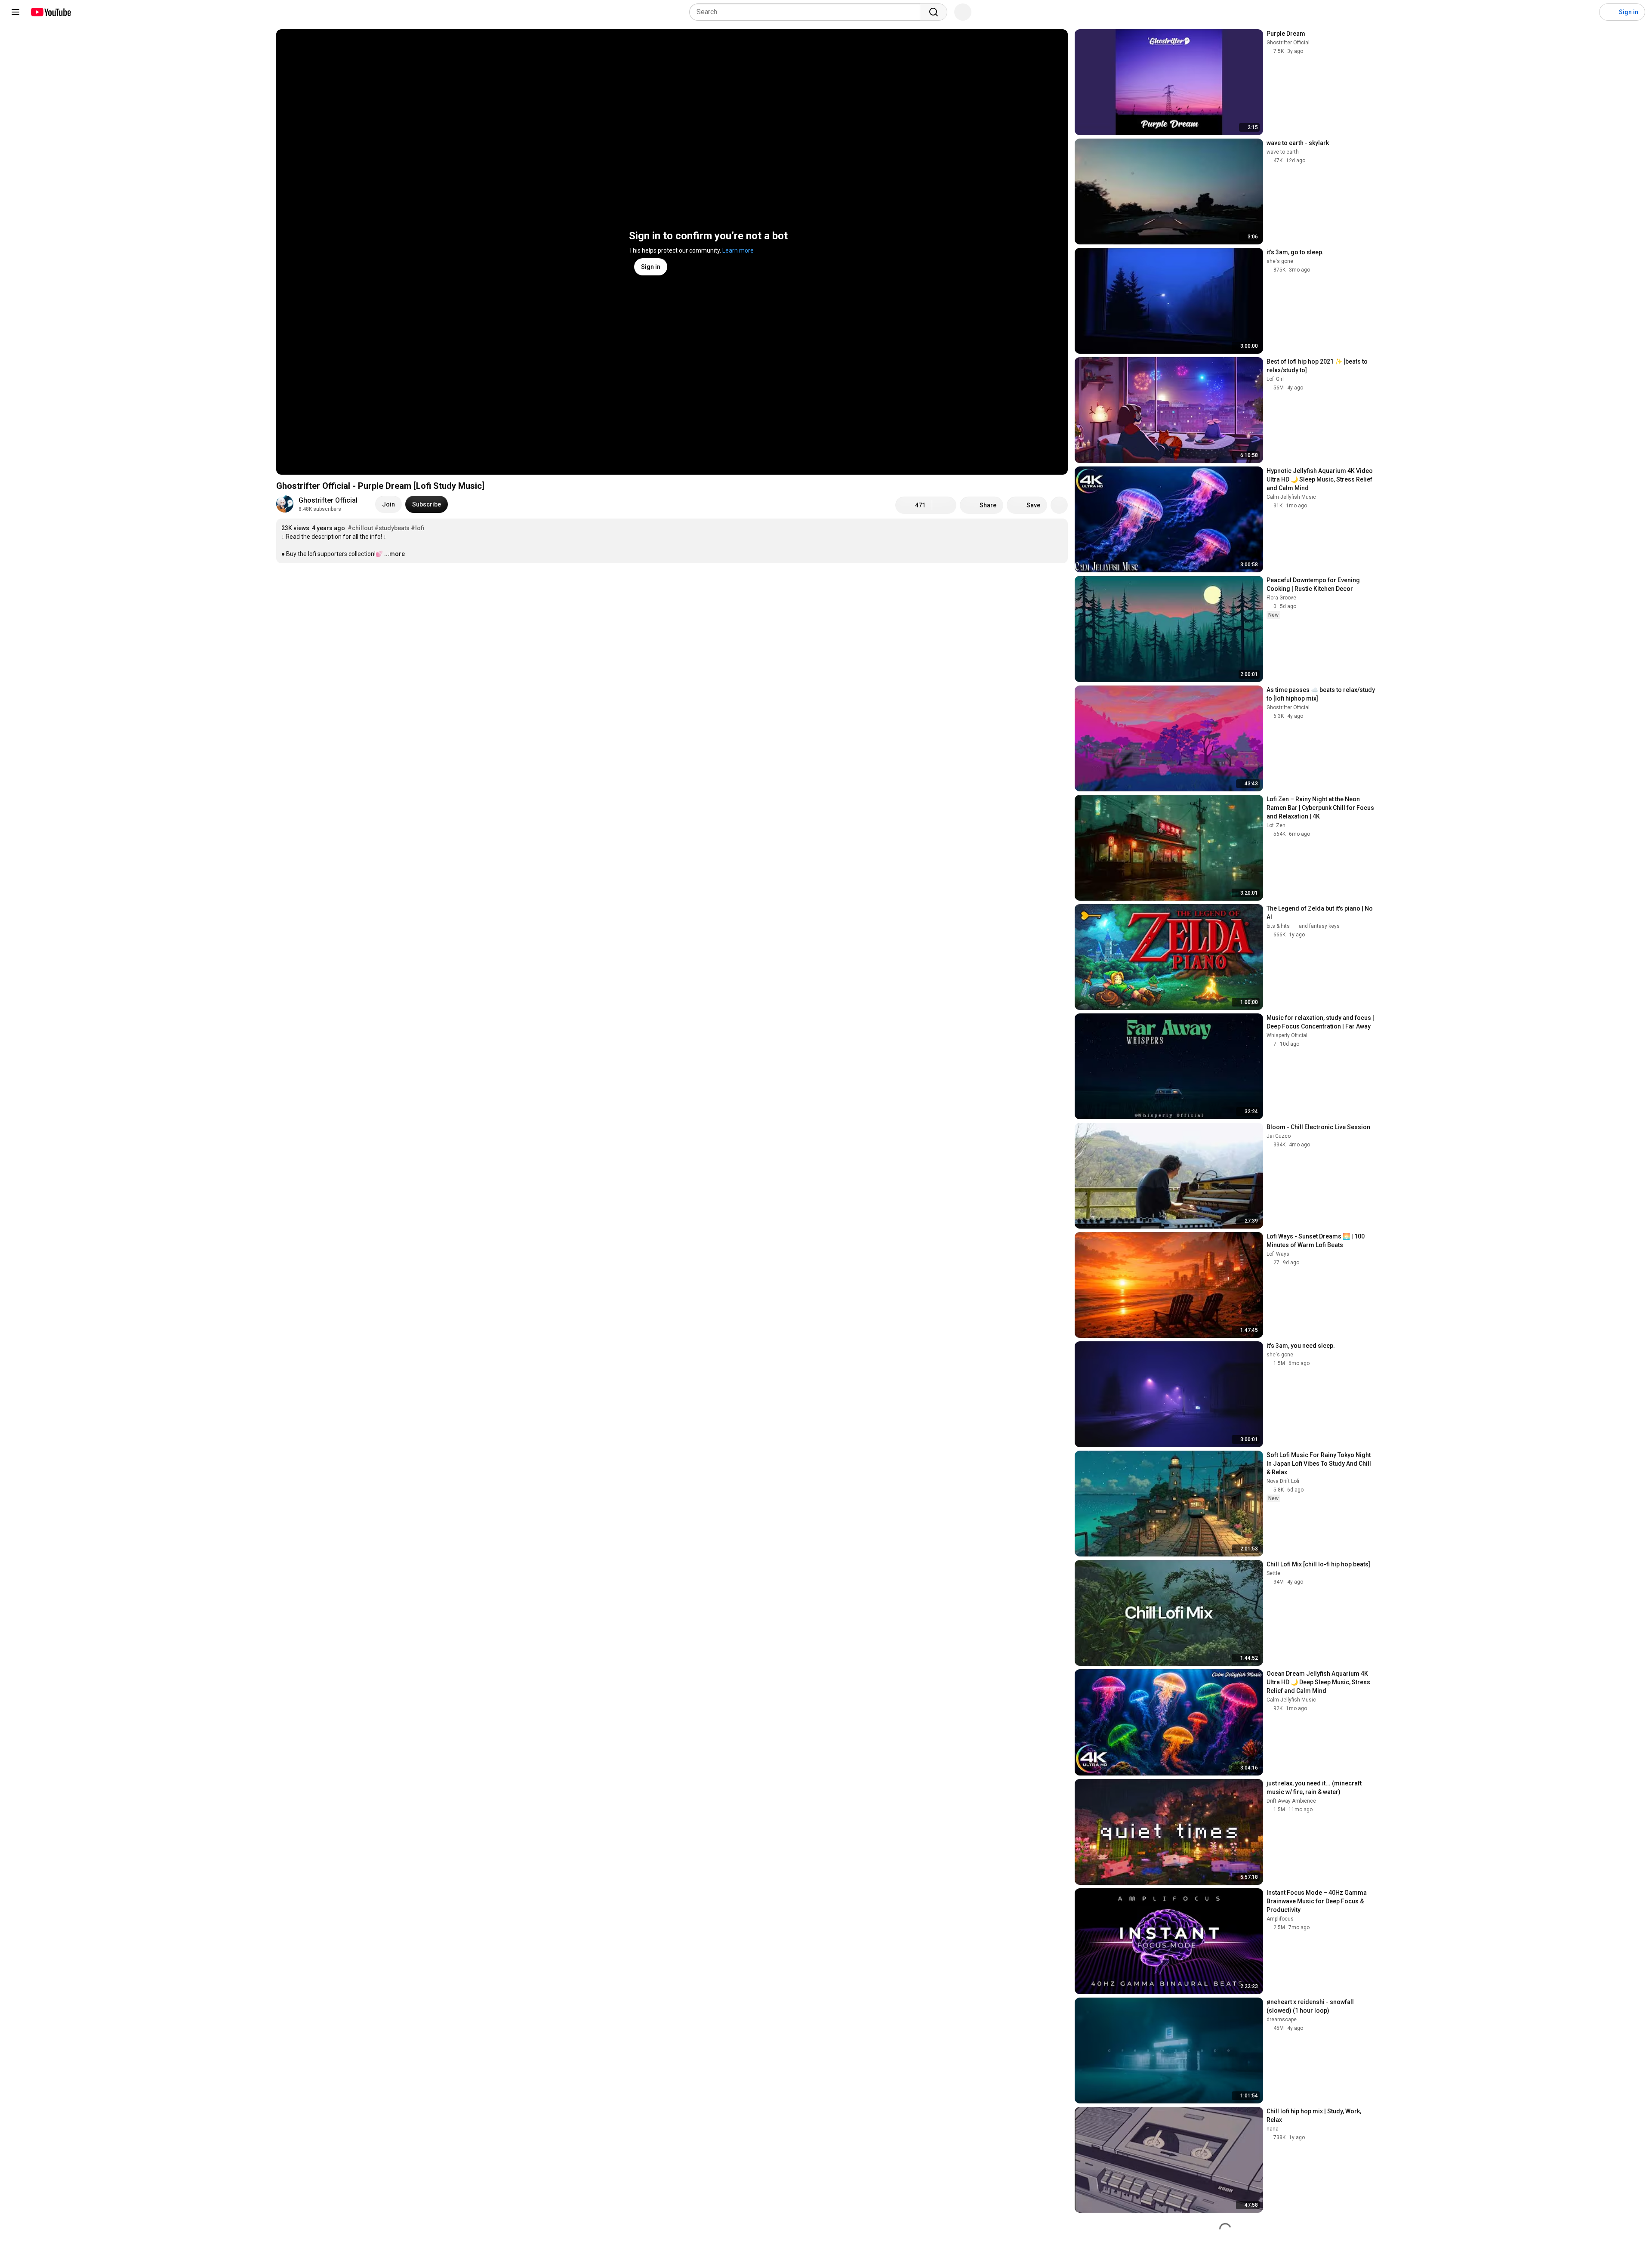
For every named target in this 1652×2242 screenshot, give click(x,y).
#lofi (418, 528)
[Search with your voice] (963, 12)
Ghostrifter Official (328, 500)
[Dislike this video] (944, 505)
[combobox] (807, 12)
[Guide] (15, 12)
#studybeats (392, 528)
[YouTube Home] (51, 12)
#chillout (360, 528)
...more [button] (395, 554)
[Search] (934, 12)
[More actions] (1059, 505)
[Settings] (1587, 12)
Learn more (738, 250)
